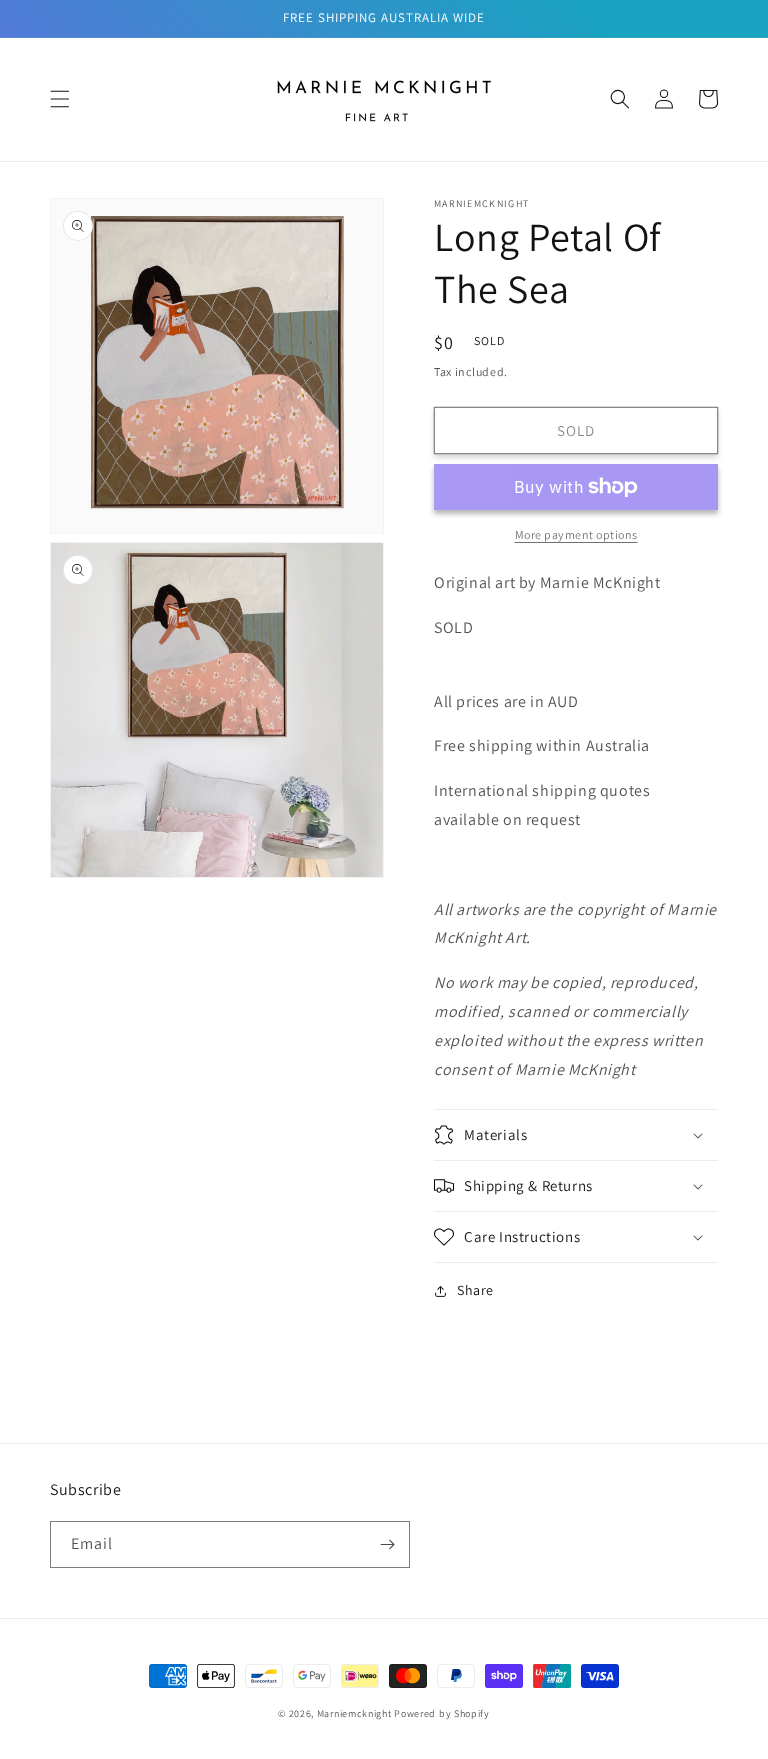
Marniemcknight (354, 1713)
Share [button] (475, 1290)
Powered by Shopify (442, 1713)
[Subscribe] (387, 1544)
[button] (60, 99)
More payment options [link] (576, 534)
